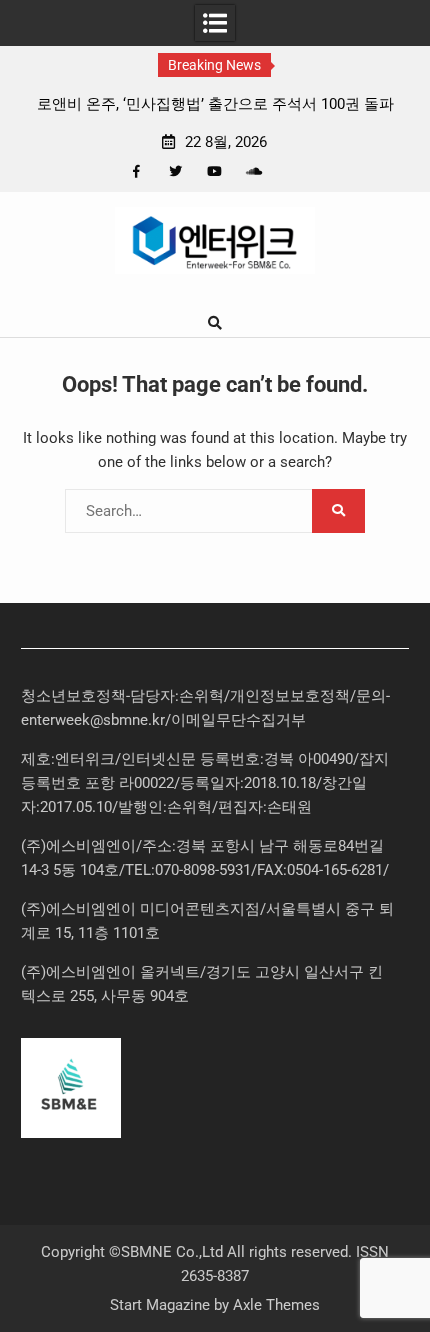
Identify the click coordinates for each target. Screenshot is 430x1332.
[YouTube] (214, 171)
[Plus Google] (253, 171)
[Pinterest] (292, 171)
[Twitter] (175, 171)
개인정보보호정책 (290, 696)
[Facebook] (136, 171)
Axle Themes (276, 1305)
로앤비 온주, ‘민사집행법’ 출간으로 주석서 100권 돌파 (215, 104)
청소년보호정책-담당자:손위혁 (122, 696)
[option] (215, 104)
